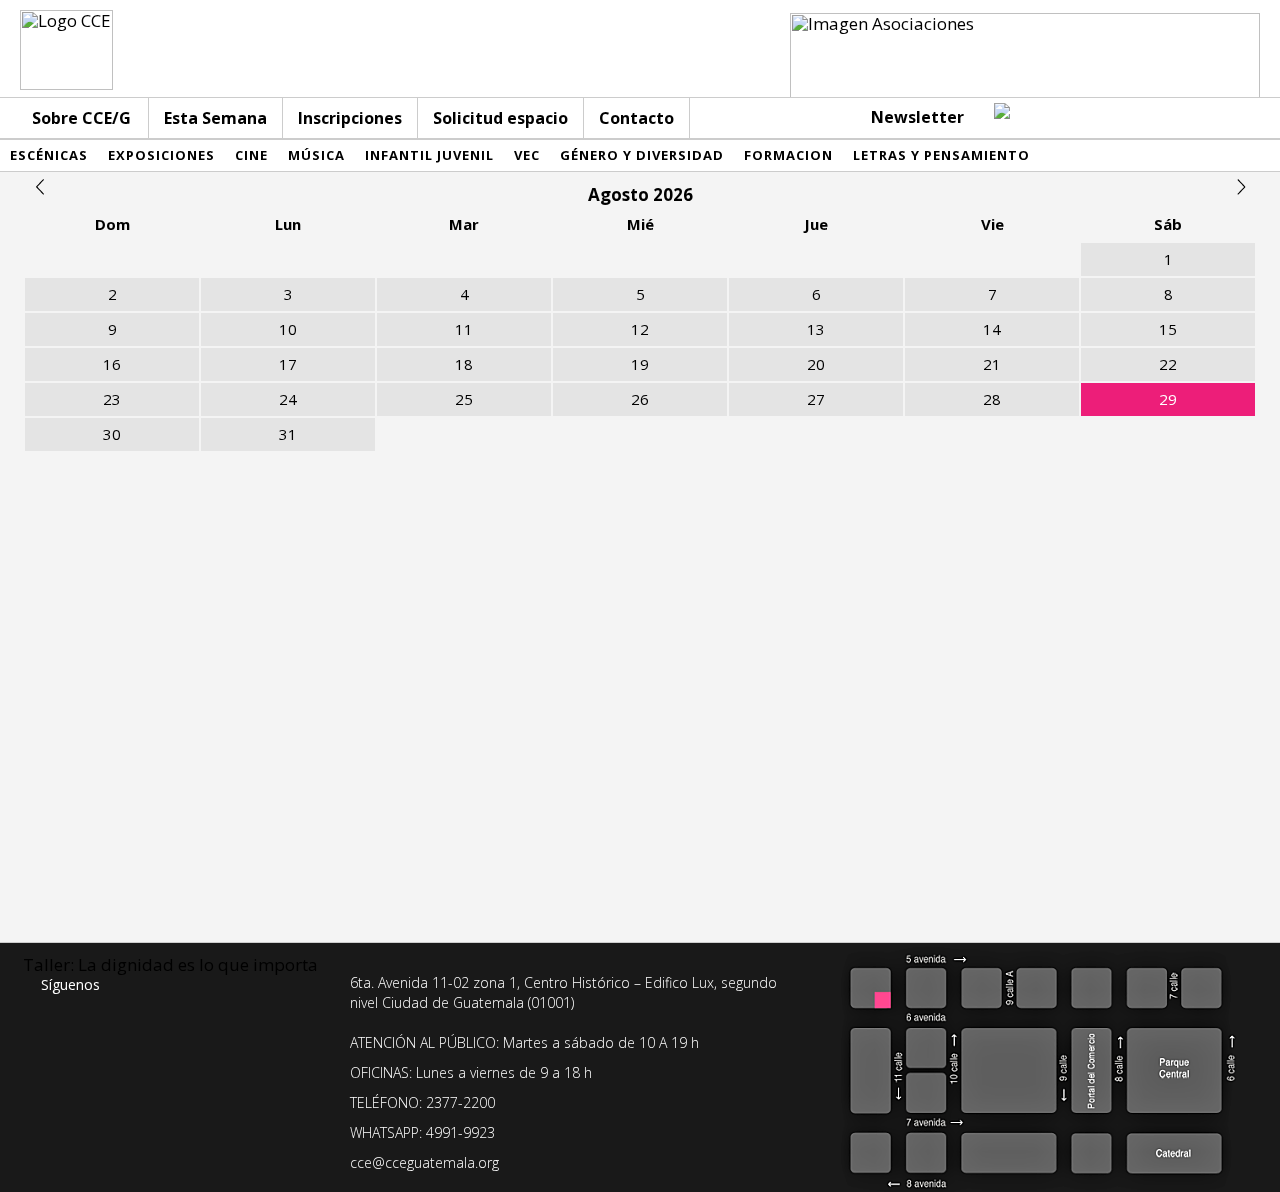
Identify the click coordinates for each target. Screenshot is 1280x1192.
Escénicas (49, 155)
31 (288, 434)
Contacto (636, 118)
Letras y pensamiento (941, 155)
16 (112, 364)
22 (1168, 364)
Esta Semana (215, 118)
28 (992, 399)
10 (288, 329)
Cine (251, 155)
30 (112, 434)
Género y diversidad (642, 155)
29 (1168, 399)
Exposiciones (161, 155)
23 (112, 399)
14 (992, 329)
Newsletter (917, 117)
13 (816, 329)
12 (640, 329)
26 (640, 399)
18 (464, 364)
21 (992, 364)
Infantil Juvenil (429, 155)
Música (316, 155)
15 (1168, 329)
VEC (527, 155)
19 (640, 364)
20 (816, 364)
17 (288, 364)
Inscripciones (350, 118)
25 (464, 399)
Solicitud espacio (500, 118)
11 (464, 329)
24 (288, 399)
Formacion (788, 155)
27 (816, 399)
